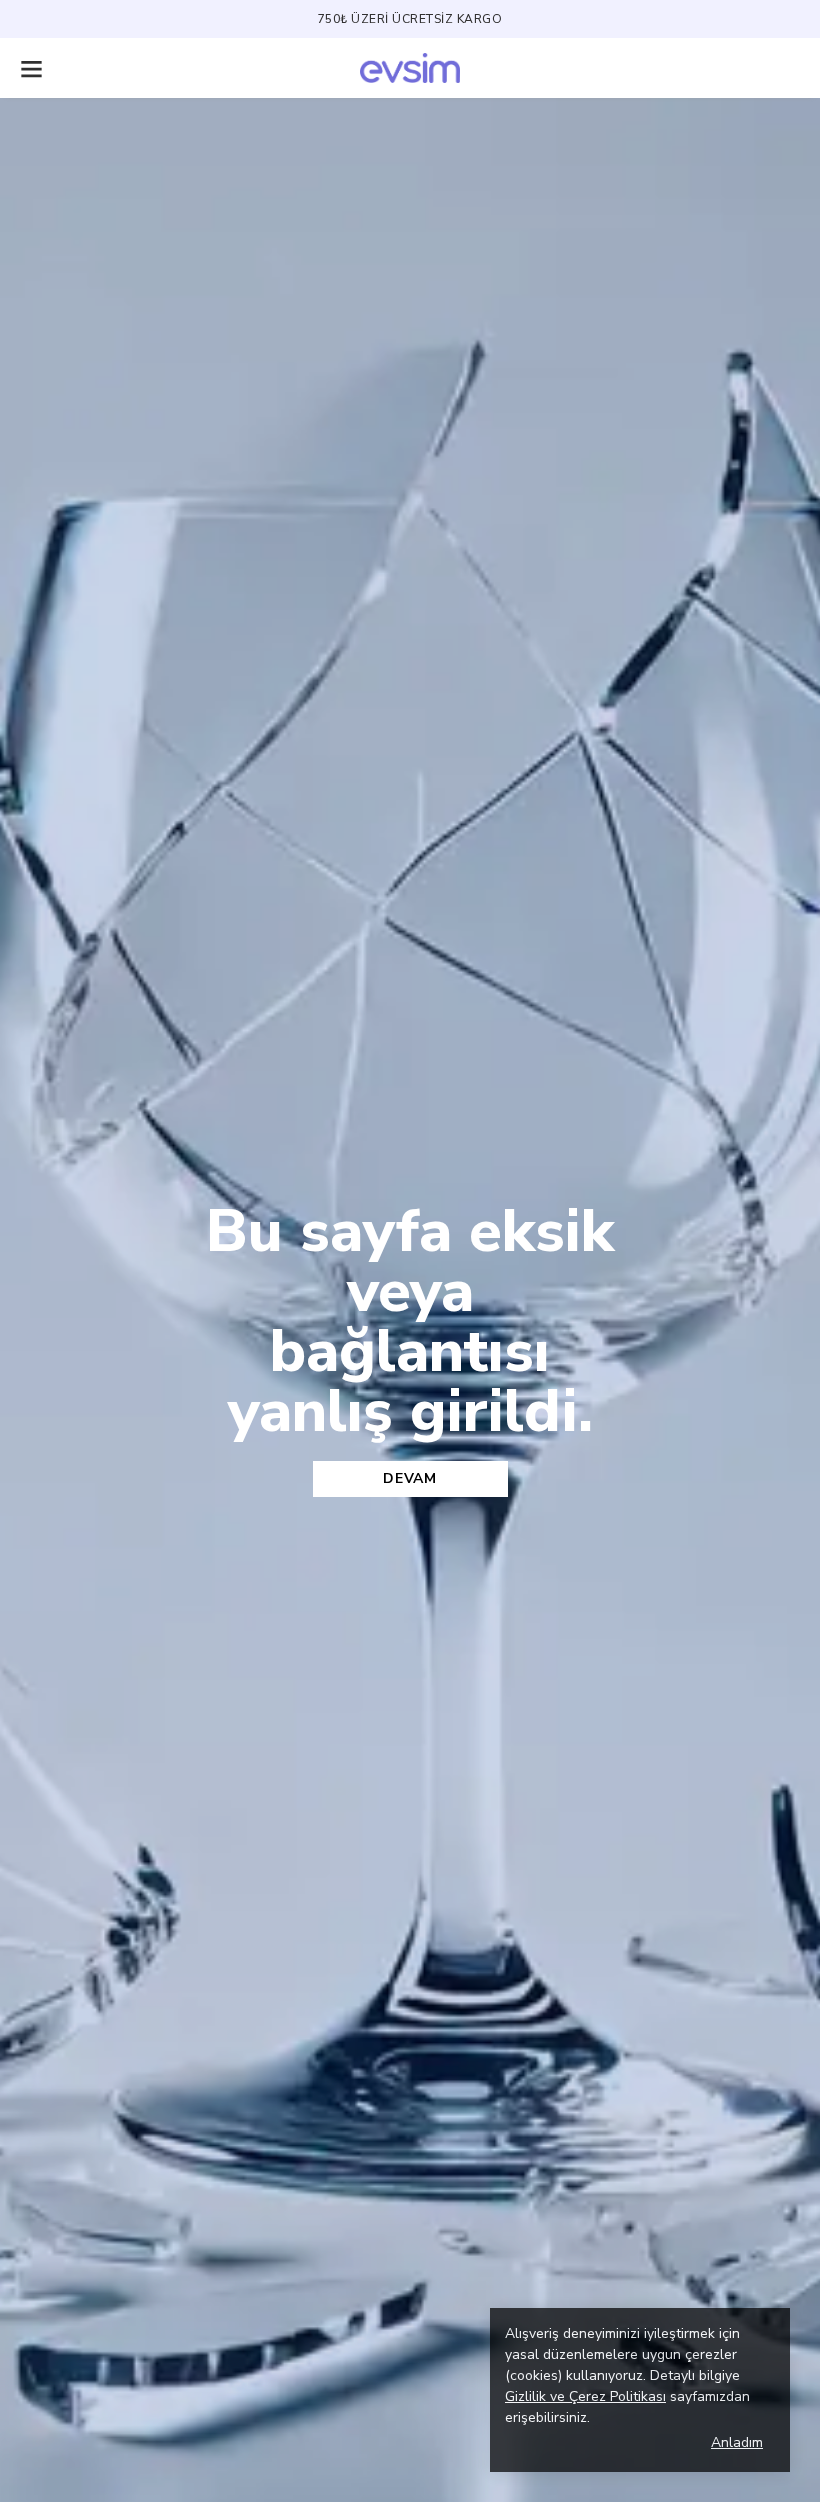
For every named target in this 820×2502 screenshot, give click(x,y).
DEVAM (410, 1478)
